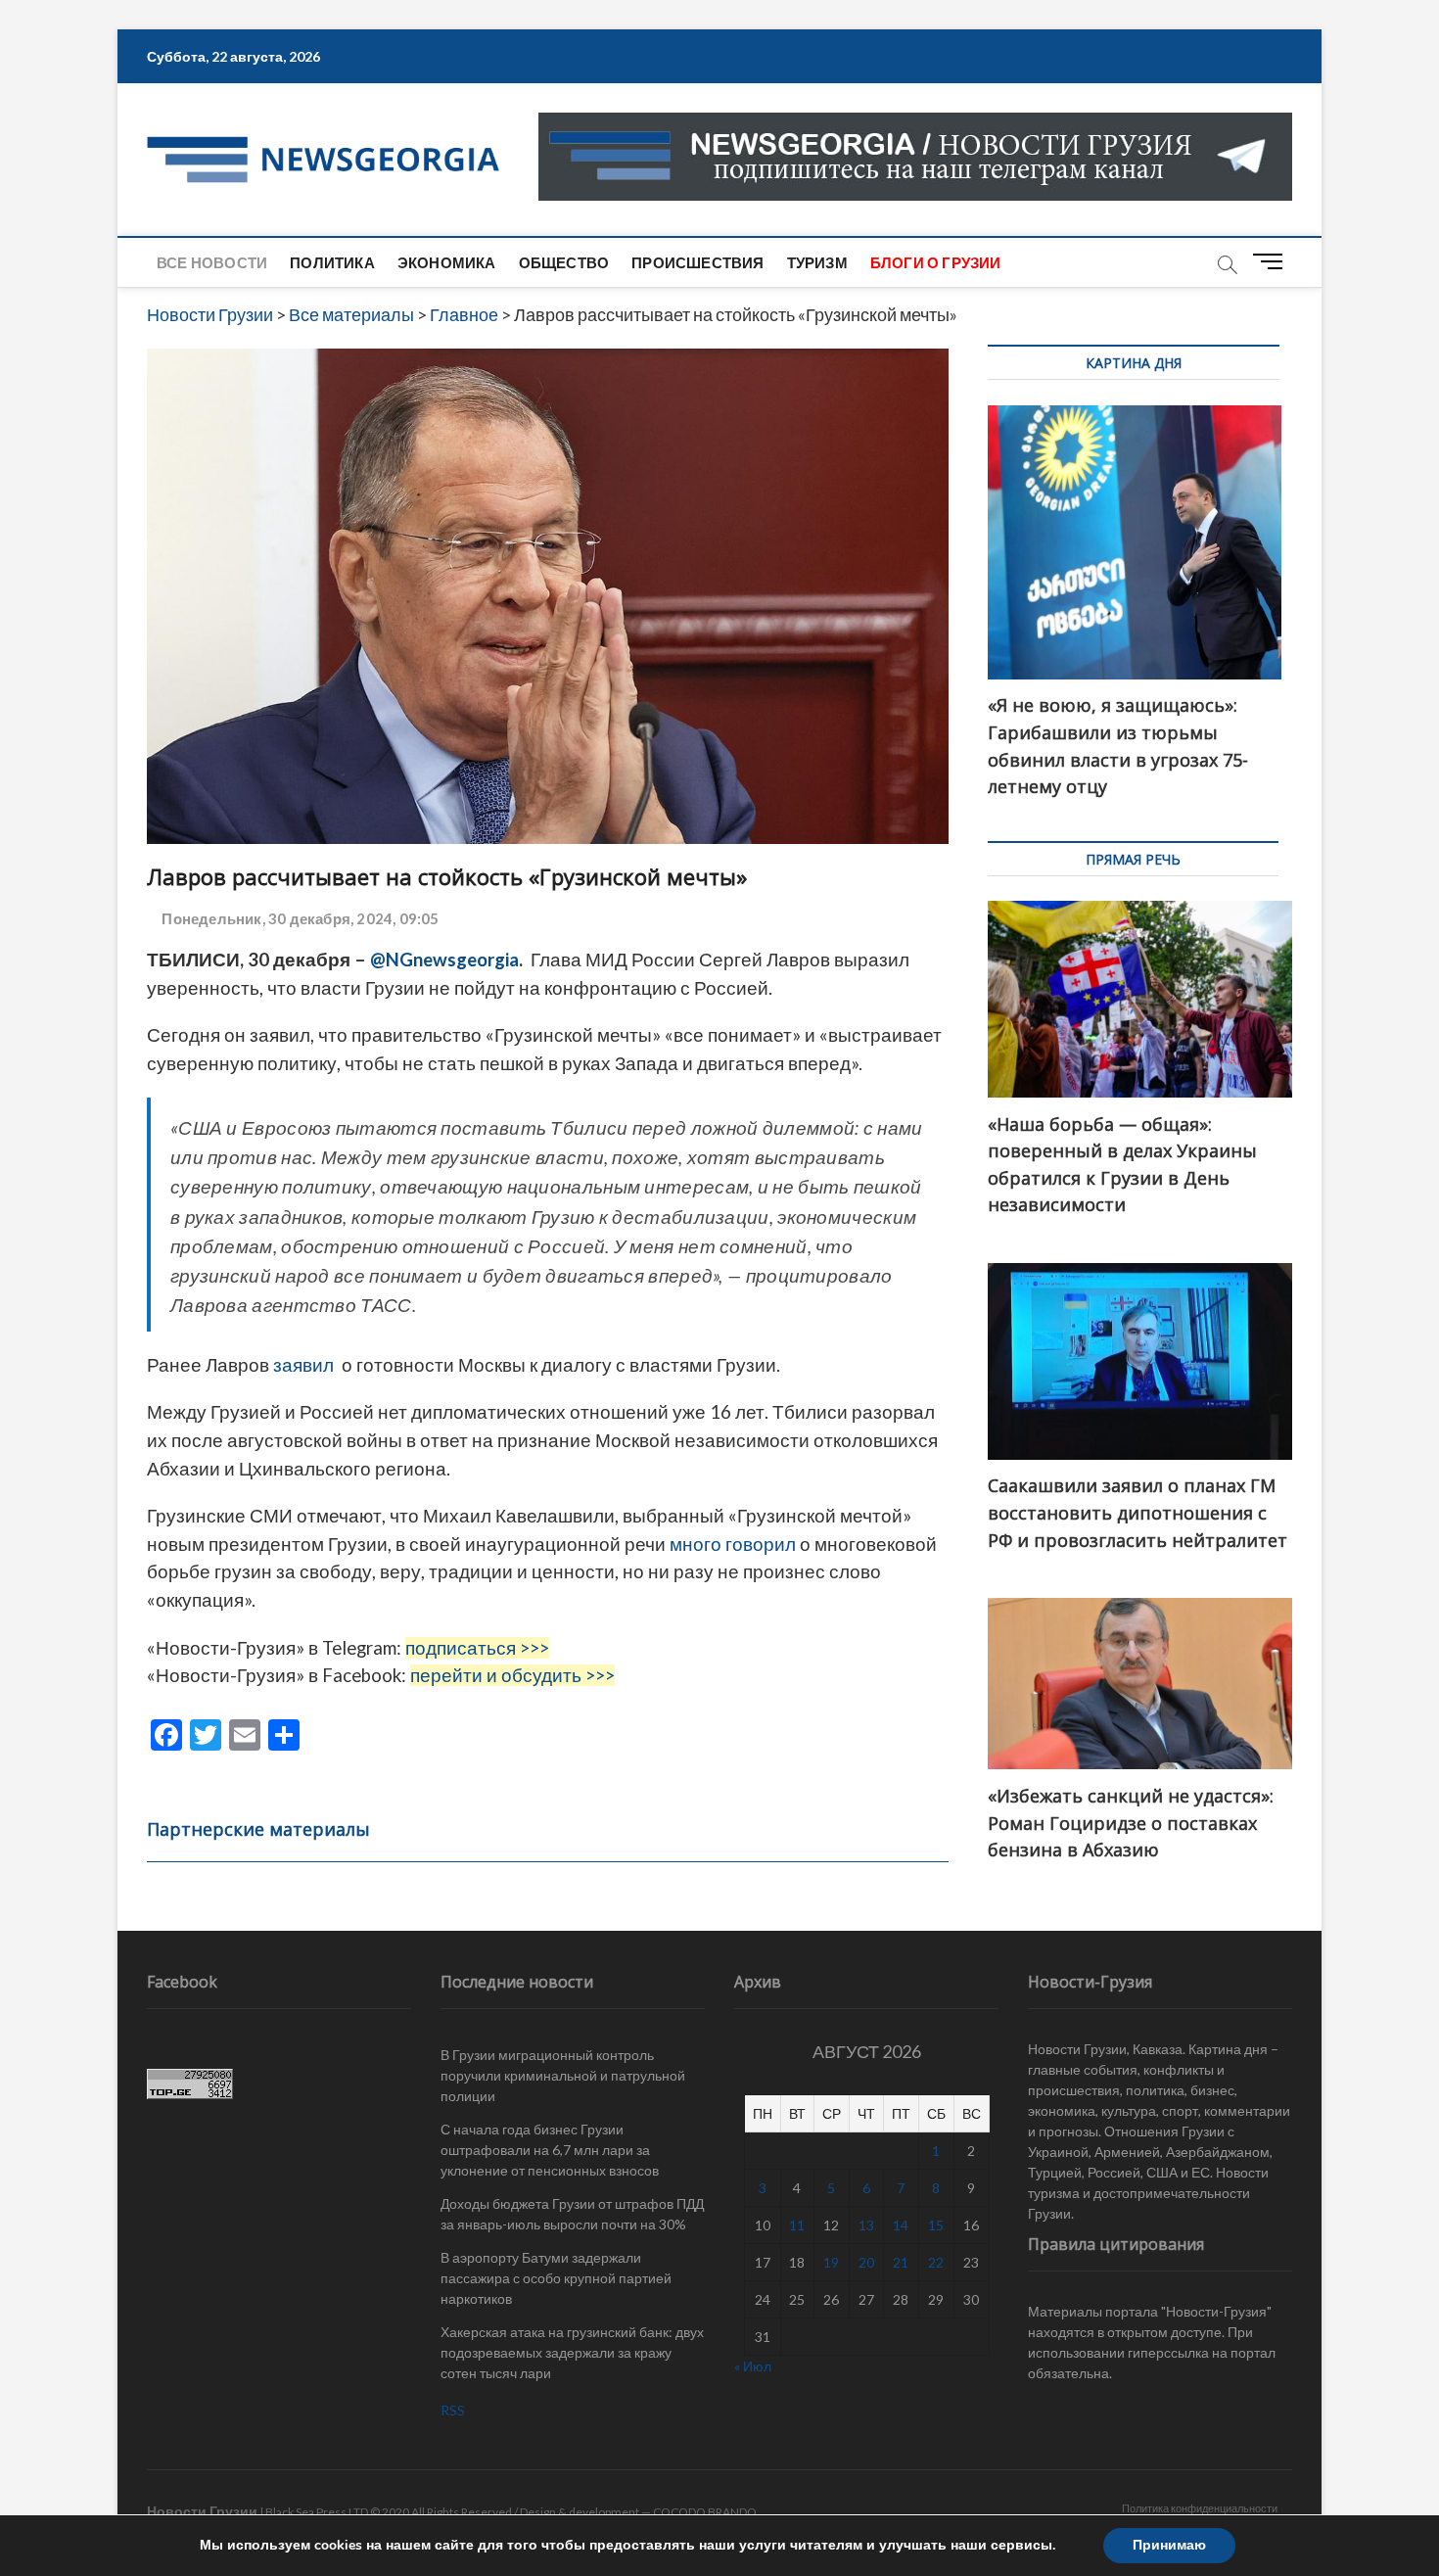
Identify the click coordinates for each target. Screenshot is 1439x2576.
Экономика (447, 262)
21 (901, 2262)
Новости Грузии (202, 2511)
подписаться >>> (477, 1648)
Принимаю (1169, 2545)
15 (936, 2225)
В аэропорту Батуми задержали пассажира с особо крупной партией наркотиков (556, 2278)
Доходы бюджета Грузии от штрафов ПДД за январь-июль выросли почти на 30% (572, 2214)
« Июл (753, 2366)
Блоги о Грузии (936, 262)
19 (831, 2262)
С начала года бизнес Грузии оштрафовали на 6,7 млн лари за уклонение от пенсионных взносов (550, 2150)
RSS (453, 2410)
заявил (307, 1365)
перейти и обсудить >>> (512, 1675)
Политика (332, 262)
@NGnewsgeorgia (444, 960)
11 (797, 2225)
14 (901, 2225)
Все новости (212, 262)
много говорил (733, 1544)
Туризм (817, 262)
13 (866, 2225)
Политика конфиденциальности (1200, 2508)
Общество (564, 262)
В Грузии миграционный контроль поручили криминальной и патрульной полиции (563, 2075)
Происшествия (697, 262)
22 (936, 2262)
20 (866, 2262)
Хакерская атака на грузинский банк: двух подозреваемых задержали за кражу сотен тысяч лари (572, 2352)
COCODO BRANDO (705, 2512)
